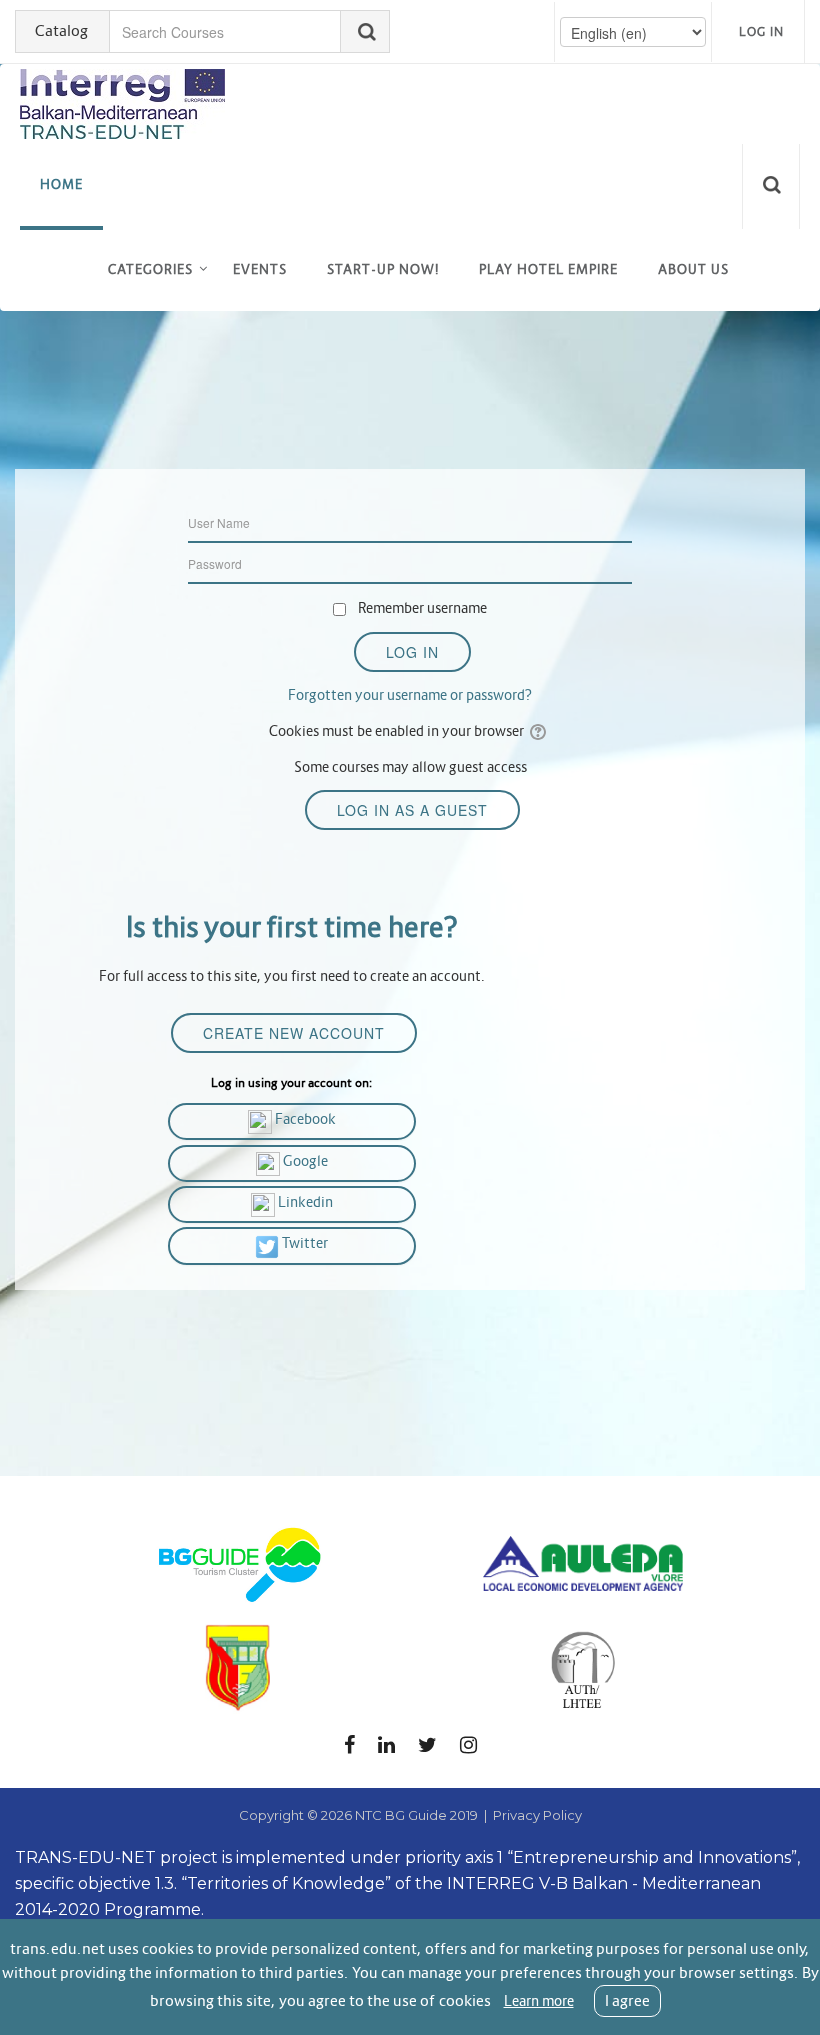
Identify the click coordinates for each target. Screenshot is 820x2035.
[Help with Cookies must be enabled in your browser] (539, 731)
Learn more (539, 2001)
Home (61, 184)
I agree (627, 2000)
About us (693, 269)
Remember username (422, 608)
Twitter (303, 1243)
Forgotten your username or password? (410, 695)
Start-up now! (383, 269)
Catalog (61, 30)
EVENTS (260, 269)
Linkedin (304, 1202)
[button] (775, 186)
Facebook (304, 1119)
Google (304, 1161)
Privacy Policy (537, 1815)
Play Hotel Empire (548, 269)
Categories (150, 269)
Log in (761, 31)
